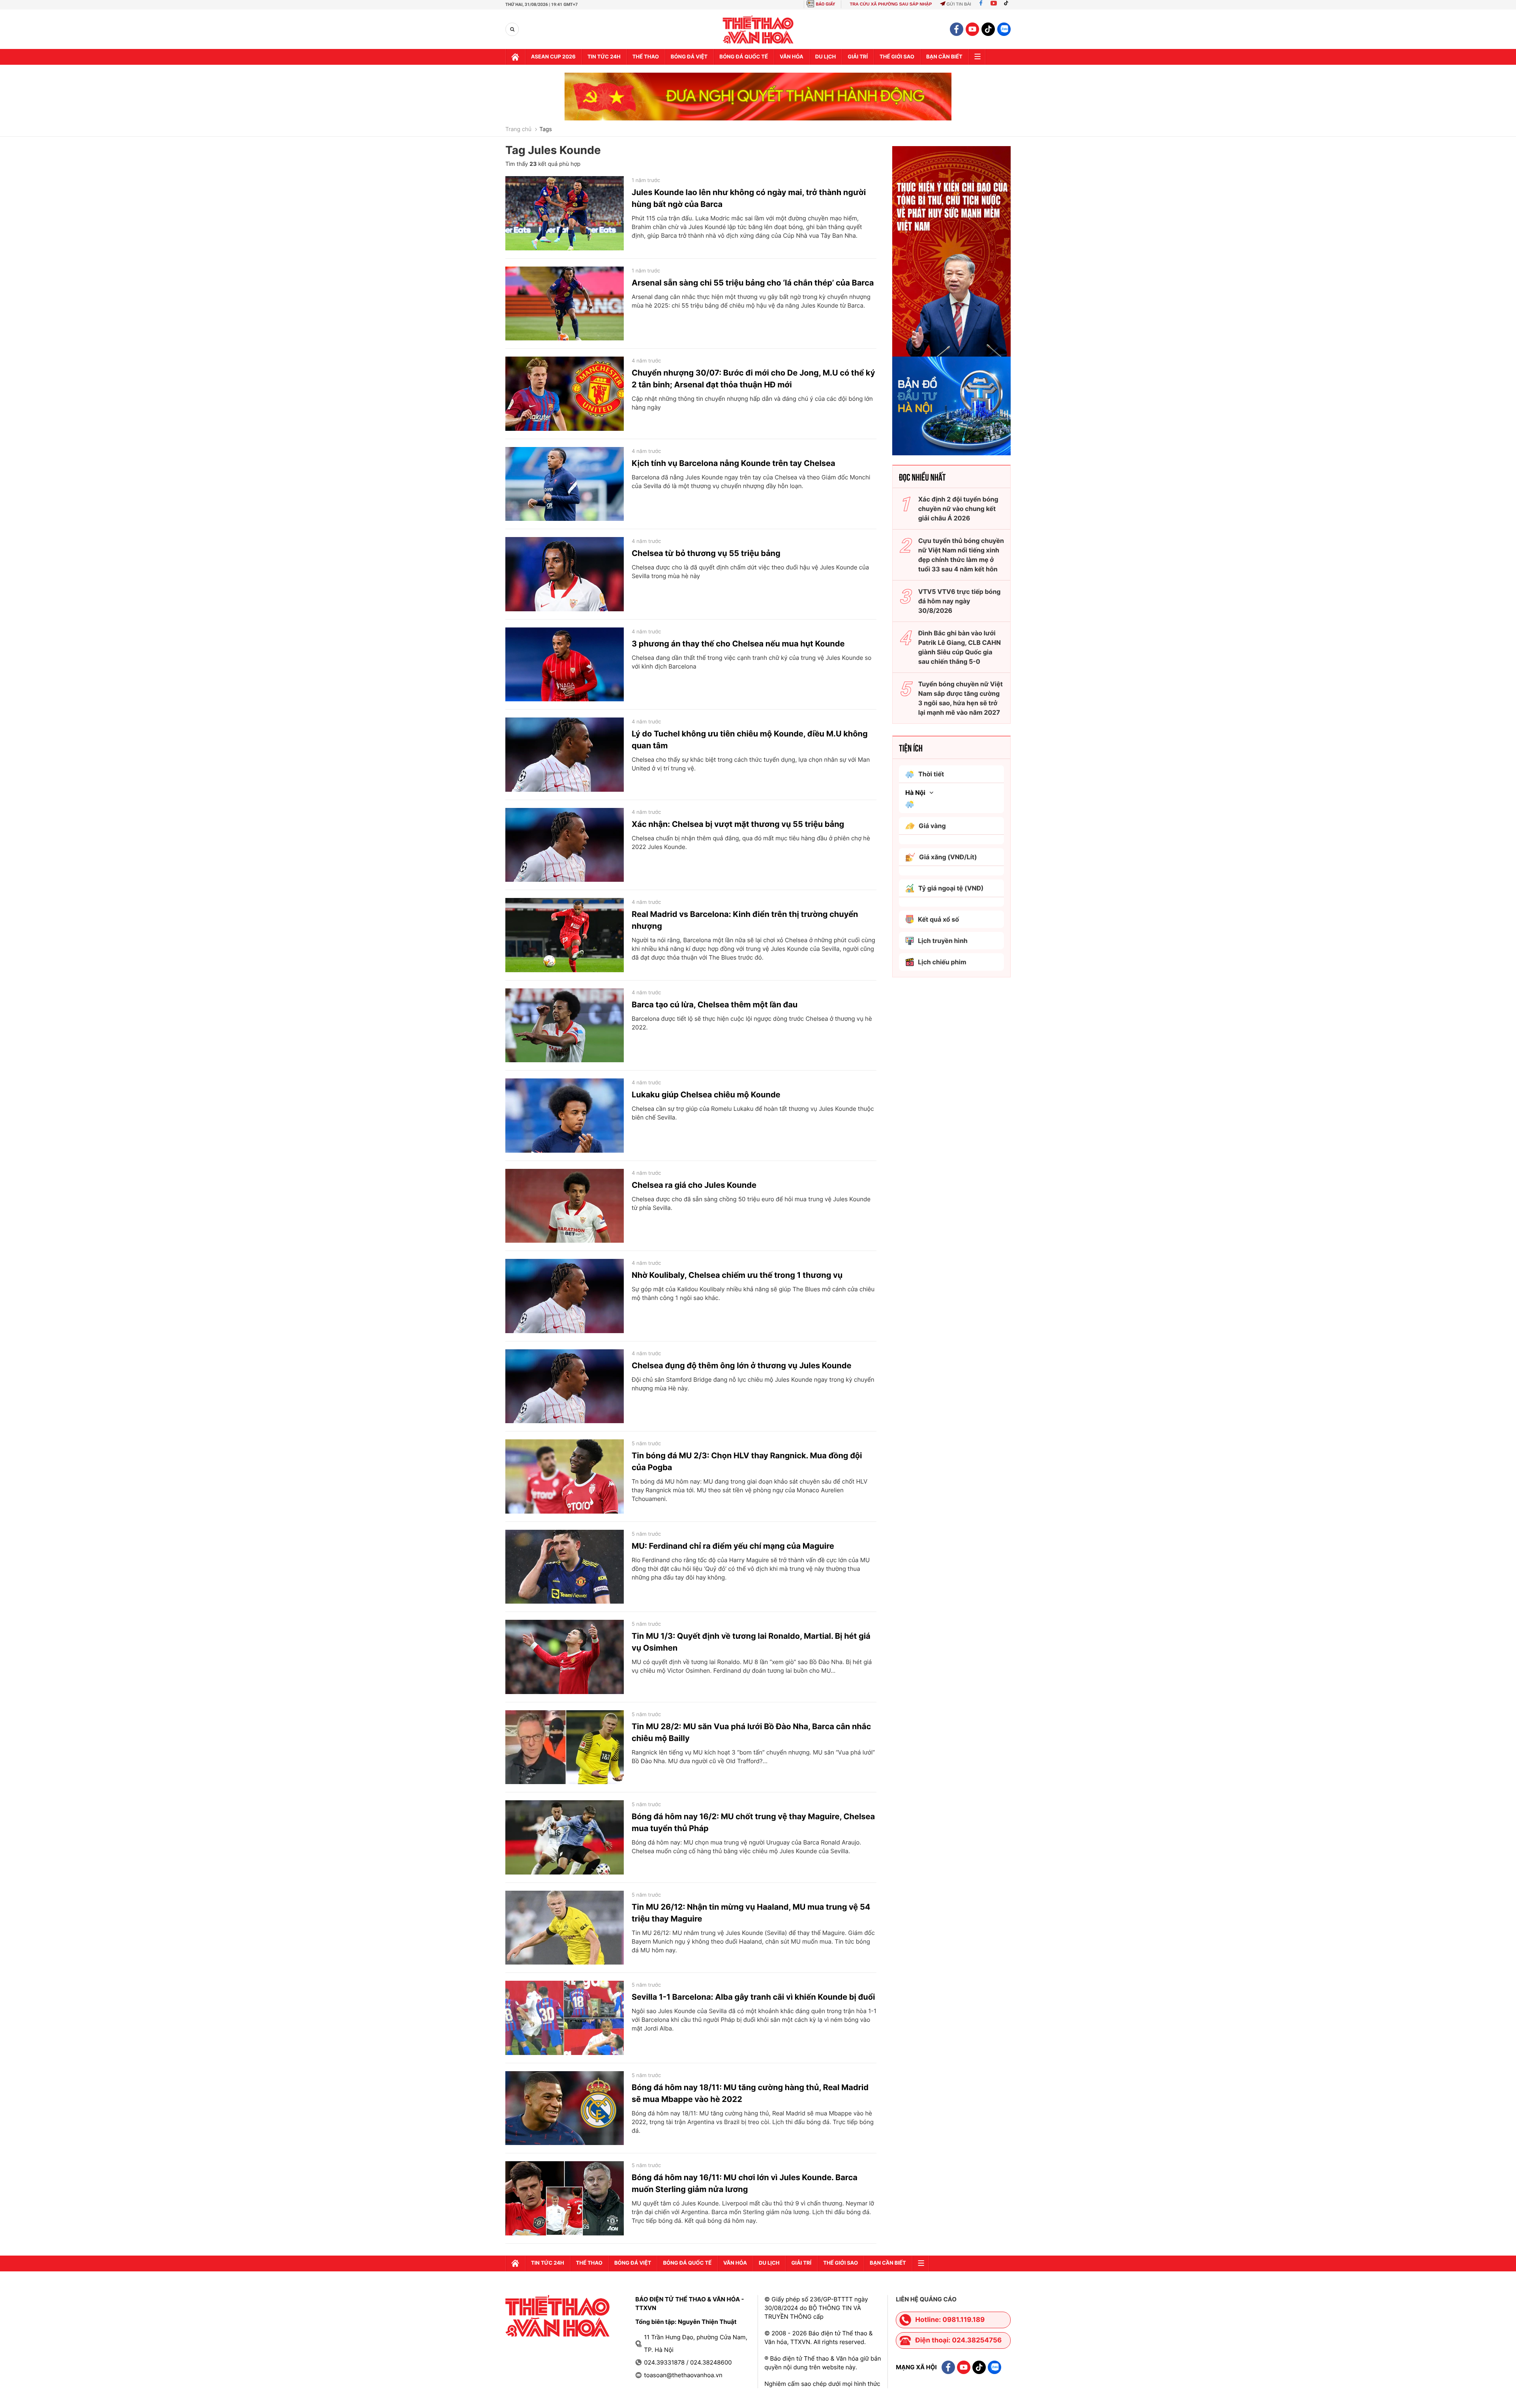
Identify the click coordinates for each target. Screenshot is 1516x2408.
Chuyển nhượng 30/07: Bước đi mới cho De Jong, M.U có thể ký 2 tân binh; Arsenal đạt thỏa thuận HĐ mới (753, 379)
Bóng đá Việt (689, 57)
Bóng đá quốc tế (744, 57)
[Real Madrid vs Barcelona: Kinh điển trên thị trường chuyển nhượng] (565, 935)
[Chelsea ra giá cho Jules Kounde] (565, 1206)
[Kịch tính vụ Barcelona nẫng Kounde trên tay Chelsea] (565, 484)
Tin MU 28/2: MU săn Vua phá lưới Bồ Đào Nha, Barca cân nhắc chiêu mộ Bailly (751, 1732)
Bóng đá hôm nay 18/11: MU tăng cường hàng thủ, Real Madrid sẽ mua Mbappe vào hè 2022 (750, 2093)
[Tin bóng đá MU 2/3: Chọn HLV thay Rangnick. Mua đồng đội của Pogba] (565, 1476)
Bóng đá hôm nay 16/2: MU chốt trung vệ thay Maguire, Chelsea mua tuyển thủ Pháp (753, 1822)
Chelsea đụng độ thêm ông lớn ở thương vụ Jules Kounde (741, 1366)
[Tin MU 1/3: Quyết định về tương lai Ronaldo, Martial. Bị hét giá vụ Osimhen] (565, 1657)
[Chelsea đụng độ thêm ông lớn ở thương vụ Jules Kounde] (565, 1386)
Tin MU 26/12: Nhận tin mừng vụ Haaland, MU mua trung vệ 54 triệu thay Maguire (751, 1913)
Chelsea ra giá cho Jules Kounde (694, 1185)
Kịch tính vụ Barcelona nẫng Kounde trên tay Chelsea (734, 463)
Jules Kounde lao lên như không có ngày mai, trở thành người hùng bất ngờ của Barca (749, 198)
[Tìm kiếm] (512, 29)
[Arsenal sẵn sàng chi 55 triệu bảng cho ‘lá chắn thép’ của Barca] (565, 304)
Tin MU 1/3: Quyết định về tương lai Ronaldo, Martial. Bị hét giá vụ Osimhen (751, 1642)
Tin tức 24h (604, 57)
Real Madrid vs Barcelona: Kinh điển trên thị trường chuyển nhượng (745, 920)
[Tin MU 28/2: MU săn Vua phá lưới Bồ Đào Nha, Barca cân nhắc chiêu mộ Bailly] (565, 1747)
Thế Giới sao (897, 57)
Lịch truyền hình (943, 941)
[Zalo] (1004, 29)
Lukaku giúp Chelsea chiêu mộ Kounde (706, 1095)
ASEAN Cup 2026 (553, 57)
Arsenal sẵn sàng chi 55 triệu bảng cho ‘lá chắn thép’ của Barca (753, 283)
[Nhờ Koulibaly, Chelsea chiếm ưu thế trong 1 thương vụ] (565, 1296)
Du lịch (826, 57)
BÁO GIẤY (826, 4)
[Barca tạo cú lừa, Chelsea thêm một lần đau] (565, 1026)
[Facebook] (981, 4)
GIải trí (858, 57)
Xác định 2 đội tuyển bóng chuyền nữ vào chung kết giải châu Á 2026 (958, 509)
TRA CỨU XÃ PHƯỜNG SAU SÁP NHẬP (891, 4)
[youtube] (972, 29)
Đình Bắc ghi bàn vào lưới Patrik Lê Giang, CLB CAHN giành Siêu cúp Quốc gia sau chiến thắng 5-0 (960, 647)
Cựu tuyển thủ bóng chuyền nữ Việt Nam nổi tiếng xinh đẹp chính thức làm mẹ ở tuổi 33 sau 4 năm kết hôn (961, 555)
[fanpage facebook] (957, 29)
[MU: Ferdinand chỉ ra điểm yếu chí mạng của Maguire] (565, 1567)
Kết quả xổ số (938, 919)
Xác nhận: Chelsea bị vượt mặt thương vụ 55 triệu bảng (738, 824)
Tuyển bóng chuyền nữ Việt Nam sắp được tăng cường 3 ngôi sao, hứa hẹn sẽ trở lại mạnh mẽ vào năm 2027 (961, 698)
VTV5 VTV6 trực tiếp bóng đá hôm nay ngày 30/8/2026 (960, 601)
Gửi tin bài (959, 4)
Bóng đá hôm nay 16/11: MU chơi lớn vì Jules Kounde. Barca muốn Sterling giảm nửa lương (745, 2183)
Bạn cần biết (944, 57)
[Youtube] (994, 4)
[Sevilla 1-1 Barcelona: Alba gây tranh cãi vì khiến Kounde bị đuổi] (565, 2018)
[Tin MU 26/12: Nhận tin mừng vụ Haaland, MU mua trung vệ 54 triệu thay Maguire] (565, 1928)
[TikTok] (1008, 4)
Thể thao (646, 57)
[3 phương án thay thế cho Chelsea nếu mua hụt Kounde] (565, 665)
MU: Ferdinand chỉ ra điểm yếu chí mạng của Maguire (733, 1546)
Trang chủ (518, 130)
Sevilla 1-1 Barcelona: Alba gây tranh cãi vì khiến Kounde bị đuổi (753, 1997)
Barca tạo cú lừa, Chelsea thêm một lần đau (715, 1005)
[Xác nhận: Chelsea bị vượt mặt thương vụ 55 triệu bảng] (565, 845)
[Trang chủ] (515, 57)
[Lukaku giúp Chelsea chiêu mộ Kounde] (565, 1116)
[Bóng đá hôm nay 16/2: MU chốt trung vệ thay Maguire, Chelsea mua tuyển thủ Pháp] (565, 1837)
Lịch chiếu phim (942, 962)
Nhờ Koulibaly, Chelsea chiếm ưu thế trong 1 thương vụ (737, 1275)
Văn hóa (792, 57)
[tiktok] (988, 29)
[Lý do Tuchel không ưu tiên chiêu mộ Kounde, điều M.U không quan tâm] (565, 755)
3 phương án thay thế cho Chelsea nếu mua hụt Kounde (738, 644)
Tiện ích (911, 748)
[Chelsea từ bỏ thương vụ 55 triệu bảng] (565, 574)
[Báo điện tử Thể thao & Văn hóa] (758, 29)
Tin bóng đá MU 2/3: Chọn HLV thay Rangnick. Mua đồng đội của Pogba (747, 1461)
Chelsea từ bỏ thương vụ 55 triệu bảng (706, 553)
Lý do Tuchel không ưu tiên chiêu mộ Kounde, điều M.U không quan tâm (750, 740)
